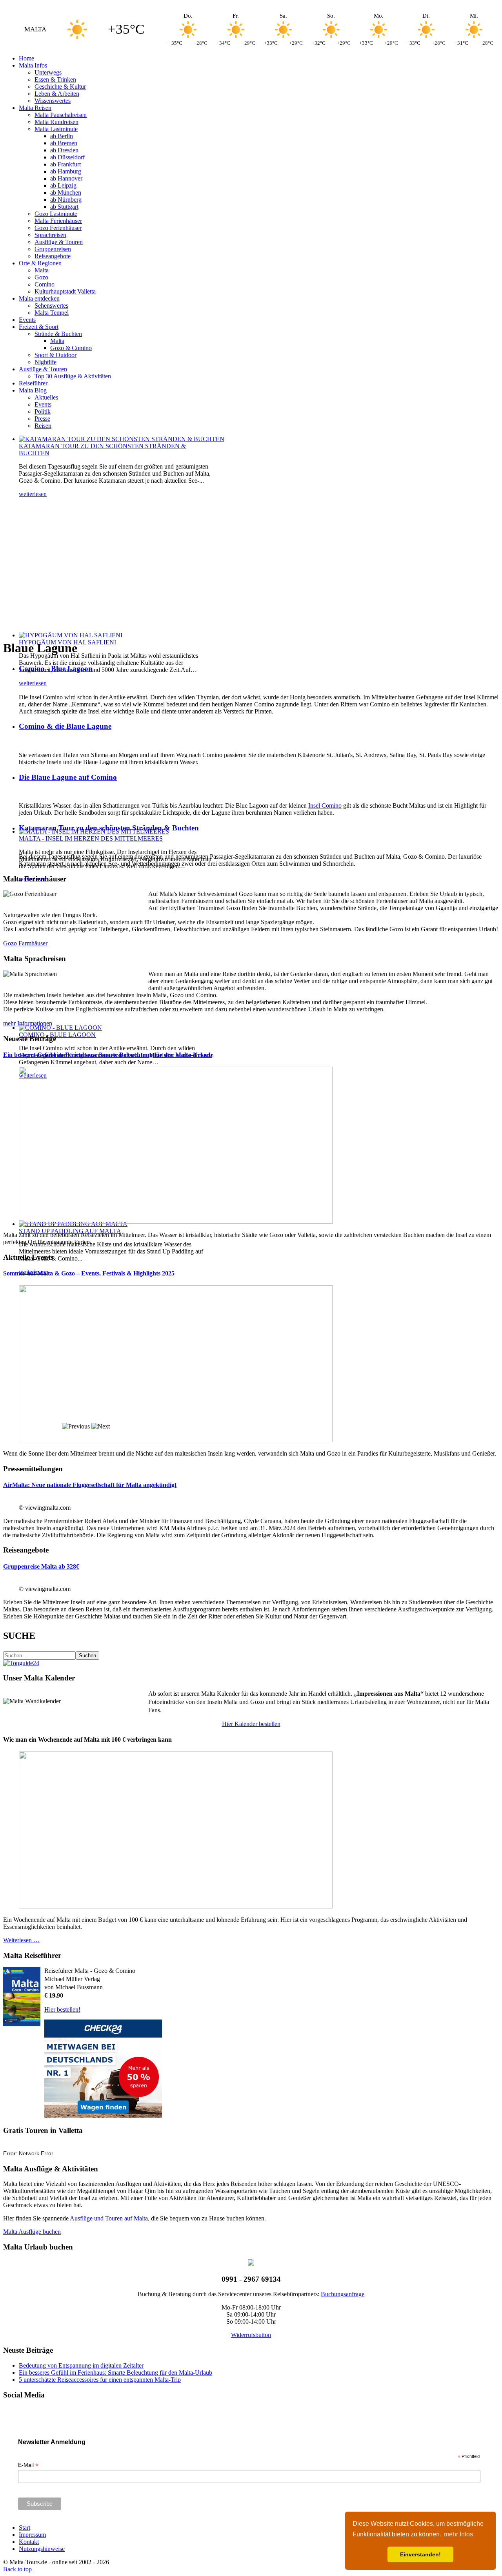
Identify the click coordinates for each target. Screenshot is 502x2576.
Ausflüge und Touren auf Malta (109, 2218)
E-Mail (28, 2465)
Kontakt (29, 2542)
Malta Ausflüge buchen (32, 2232)
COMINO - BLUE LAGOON (57, 1035)
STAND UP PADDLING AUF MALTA (70, 1231)
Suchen (87, 1656)
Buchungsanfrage (343, 2294)
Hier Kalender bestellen (251, 1724)
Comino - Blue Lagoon (56, 669)
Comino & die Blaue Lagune (65, 726)
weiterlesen (33, 494)
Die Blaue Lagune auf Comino (68, 777)
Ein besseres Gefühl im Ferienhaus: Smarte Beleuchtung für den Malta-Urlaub (108, 1055)
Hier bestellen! (62, 2010)
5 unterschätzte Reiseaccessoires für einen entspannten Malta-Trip (100, 2380)
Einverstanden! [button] (420, 2554)
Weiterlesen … (21, 1940)
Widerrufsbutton (251, 2335)
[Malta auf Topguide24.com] (21, 1663)
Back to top (17, 2569)
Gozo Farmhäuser (25, 943)
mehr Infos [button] (458, 2534)
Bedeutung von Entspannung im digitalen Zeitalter (81, 2365)
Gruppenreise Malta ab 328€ (41, 1566)
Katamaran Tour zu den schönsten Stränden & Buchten (109, 828)
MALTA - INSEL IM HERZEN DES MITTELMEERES (91, 838)
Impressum (32, 2535)
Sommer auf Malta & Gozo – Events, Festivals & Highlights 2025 (89, 1273)
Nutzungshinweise (42, 2549)
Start (25, 2528)
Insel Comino (325, 805)
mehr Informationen (28, 1023)
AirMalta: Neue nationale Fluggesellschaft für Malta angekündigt (90, 1485)
